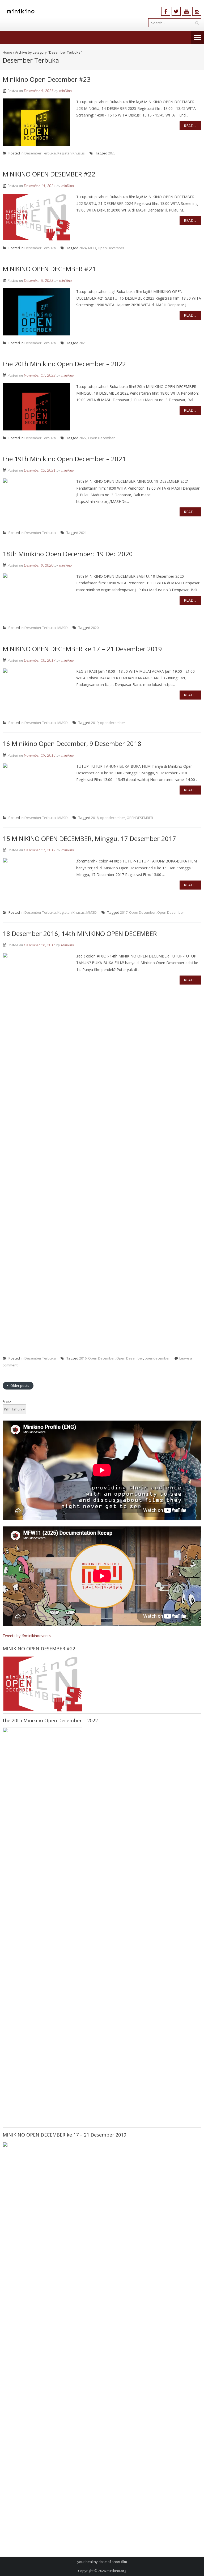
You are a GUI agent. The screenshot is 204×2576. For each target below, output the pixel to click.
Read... (190, 126)
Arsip (7, 1401)
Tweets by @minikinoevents (27, 1636)
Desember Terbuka (40, 153)
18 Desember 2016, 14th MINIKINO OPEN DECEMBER (80, 933)
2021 (83, 533)
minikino (65, 91)
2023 (83, 343)
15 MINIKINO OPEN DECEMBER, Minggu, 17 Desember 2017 (89, 838)
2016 (83, 1358)
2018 (95, 818)
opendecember (113, 723)
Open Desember (171, 912)
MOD (92, 248)
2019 (95, 723)
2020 (95, 628)
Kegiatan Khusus (71, 153)
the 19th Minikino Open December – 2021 (64, 459)
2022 (83, 438)
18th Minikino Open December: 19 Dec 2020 (68, 554)
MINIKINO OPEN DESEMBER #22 (49, 174)
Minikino (67, 945)
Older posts (19, 1386)
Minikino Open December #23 (47, 79)
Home (7, 52)
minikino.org (116, 2571)
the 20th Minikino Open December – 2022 (64, 364)
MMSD (63, 628)
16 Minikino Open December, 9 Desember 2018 (72, 743)
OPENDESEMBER (140, 818)
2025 (112, 153)
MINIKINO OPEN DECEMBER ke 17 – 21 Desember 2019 (82, 649)
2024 (83, 248)
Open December (111, 248)
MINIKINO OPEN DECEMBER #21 (49, 269)
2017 (124, 912)
